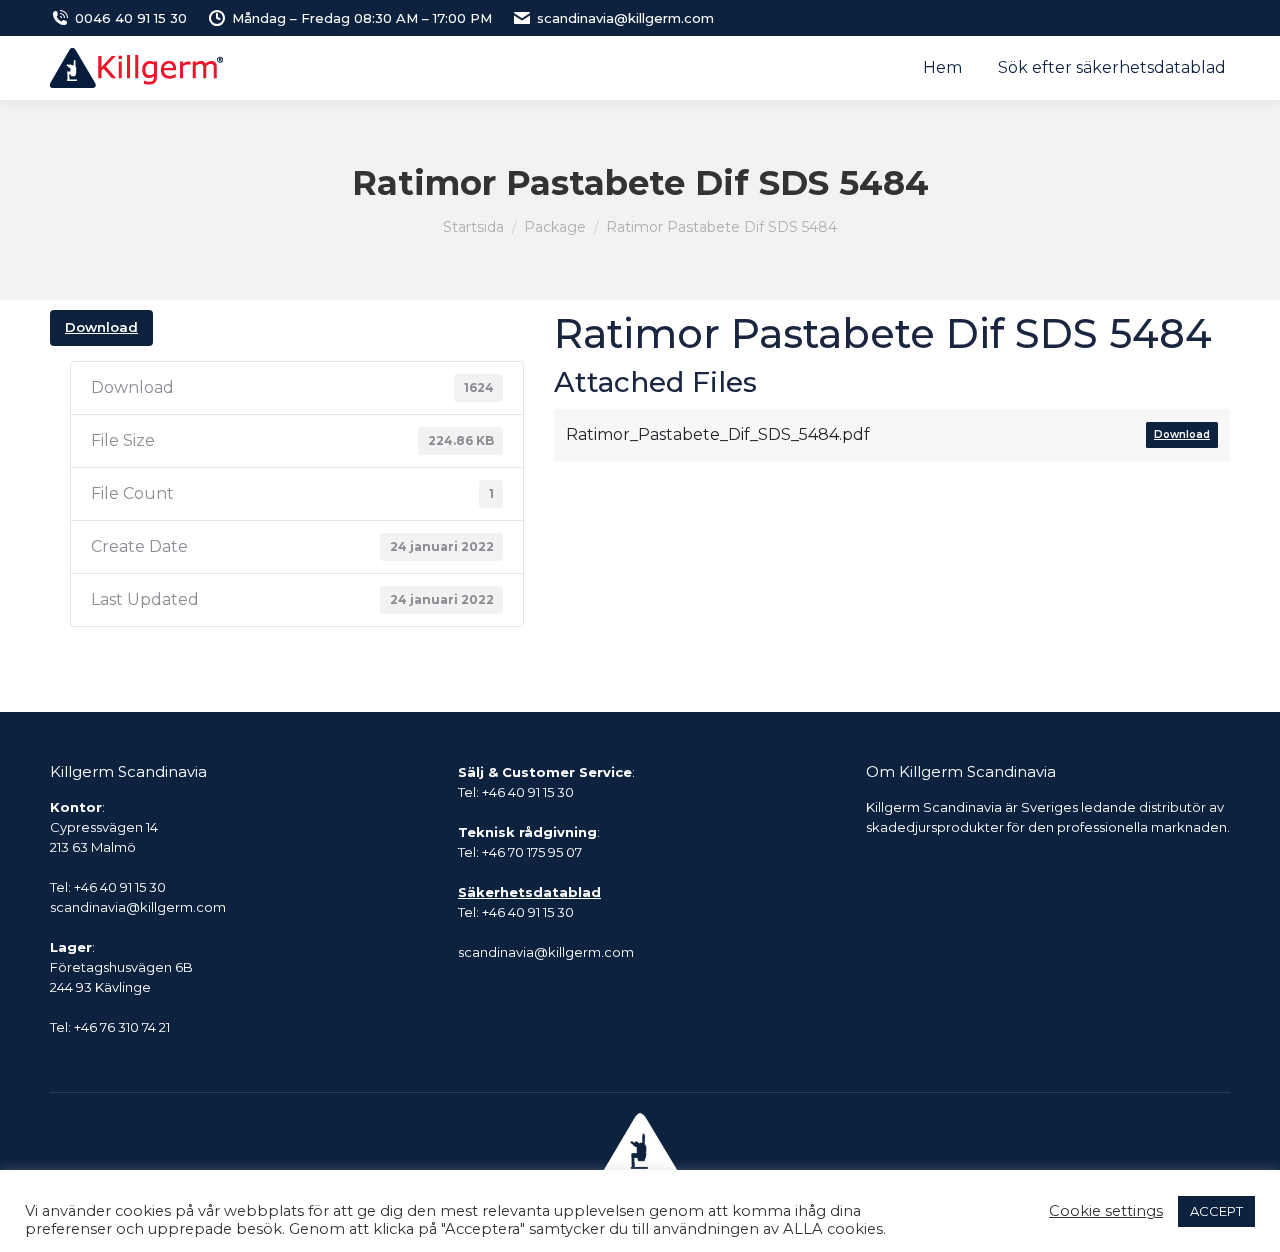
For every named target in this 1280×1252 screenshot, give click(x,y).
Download (101, 327)
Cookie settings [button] (1106, 1211)
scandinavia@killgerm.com (625, 18)
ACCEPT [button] (1216, 1211)
